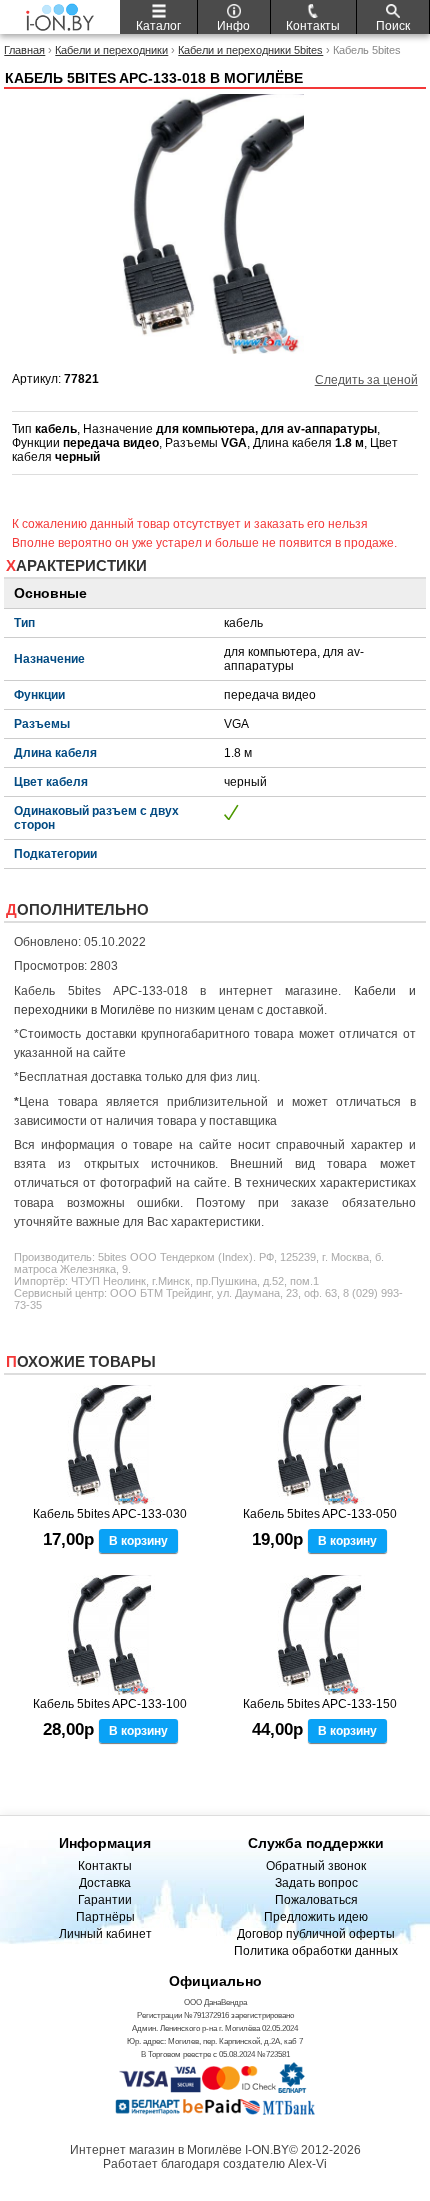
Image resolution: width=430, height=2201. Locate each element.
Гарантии (105, 1900)
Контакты (105, 1866)
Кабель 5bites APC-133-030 (110, 1514)
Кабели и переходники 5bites (250, 50)
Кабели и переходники (111, 50)
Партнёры (105, 1917)
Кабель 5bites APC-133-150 (320, 1704)
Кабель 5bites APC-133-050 (320, 1514)
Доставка (105, 1883)
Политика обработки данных (316, 1951)
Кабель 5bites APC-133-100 (110, 1704)
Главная (24, 50)
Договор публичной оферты (316, 1934)
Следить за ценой (366, 380)
